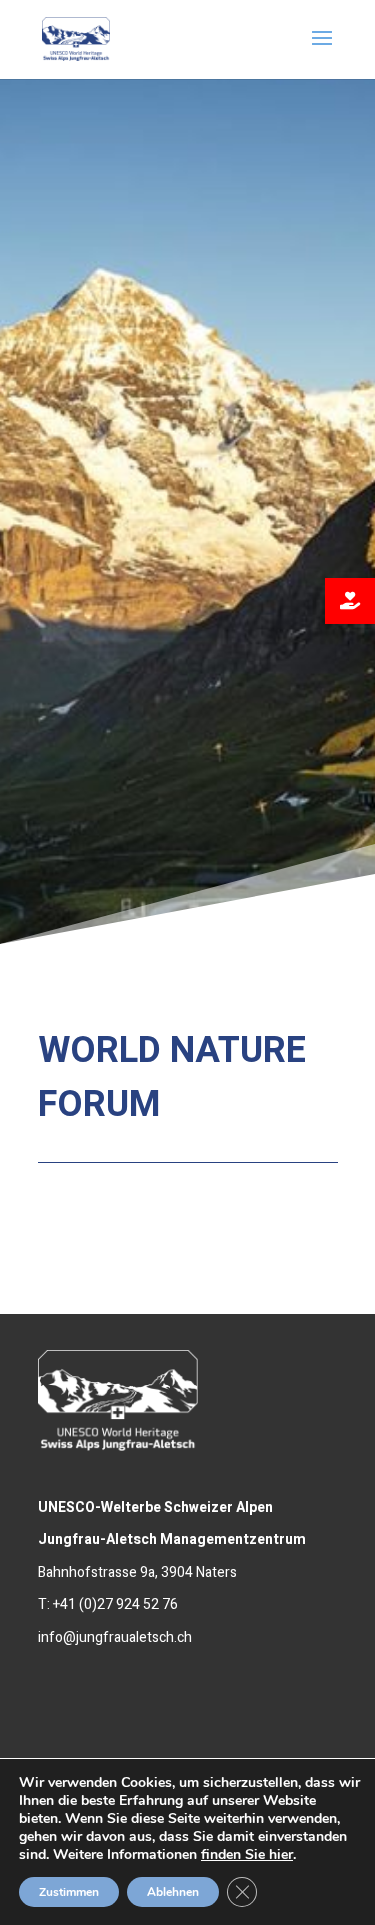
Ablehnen (173, 1892)
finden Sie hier (247, 1854)
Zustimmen (69, 1892)
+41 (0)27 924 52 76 (115, 1604)
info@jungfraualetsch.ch (115, 1637)
